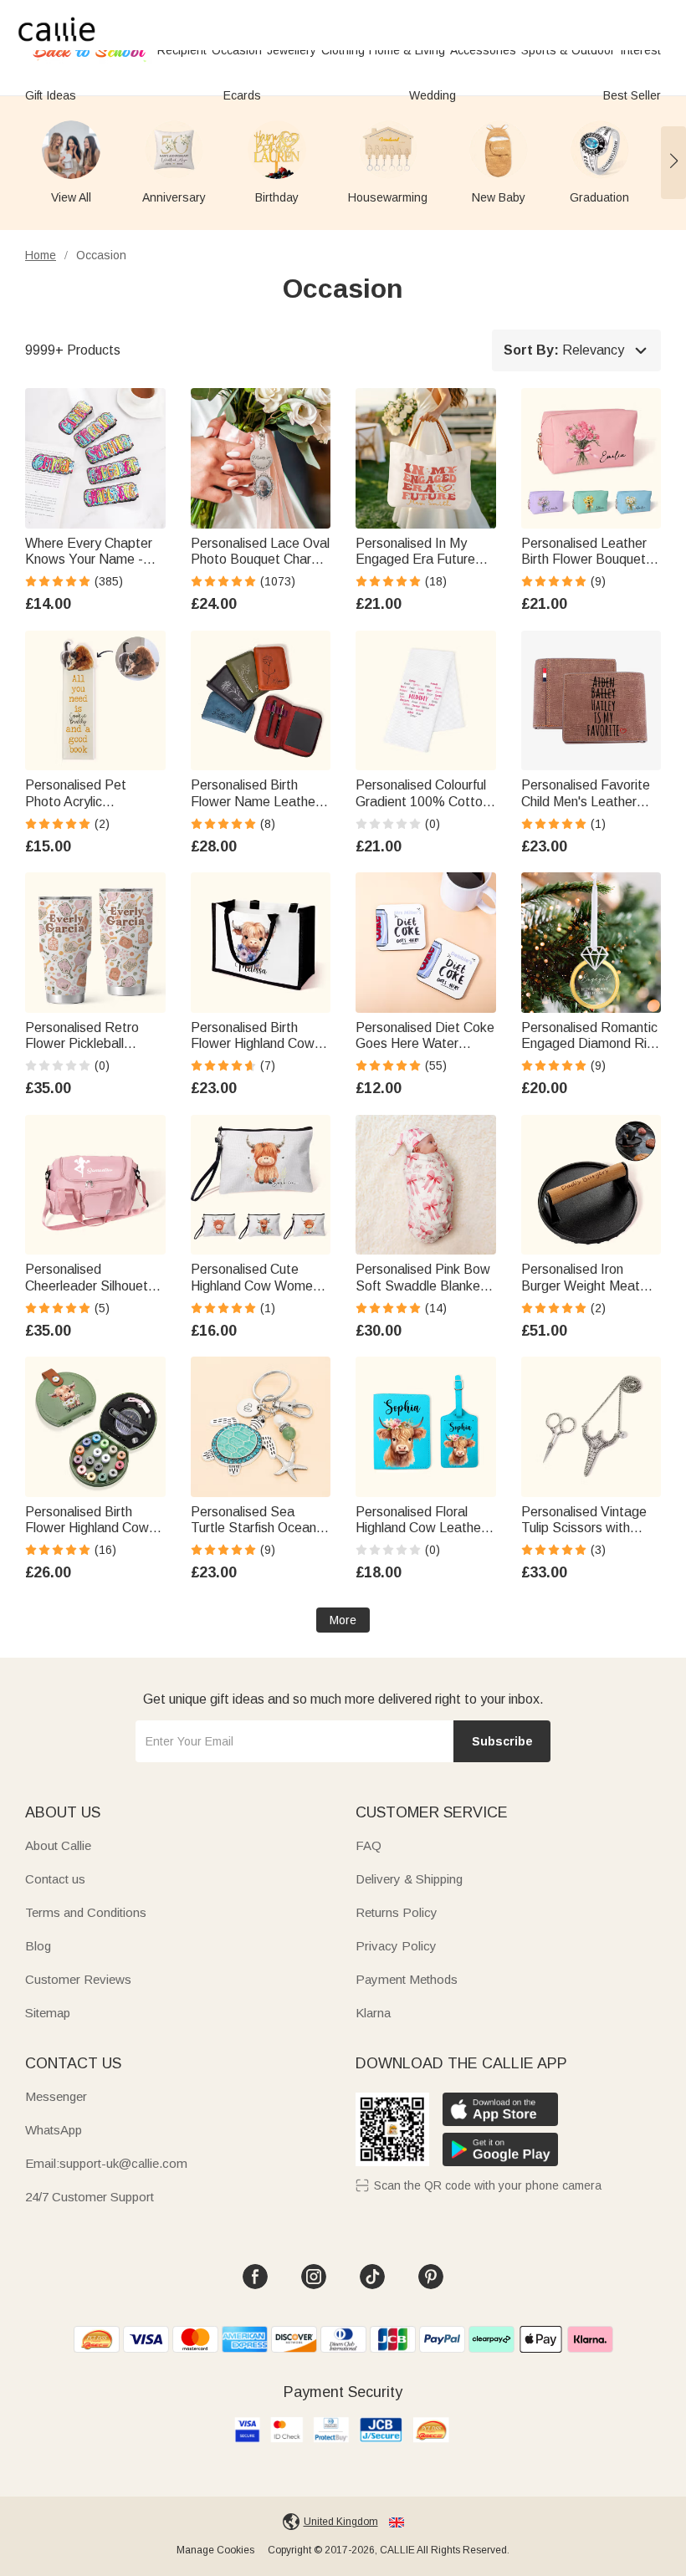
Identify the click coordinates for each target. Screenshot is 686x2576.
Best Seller (632, 95)
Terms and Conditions (86, 1912)
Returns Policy (397, 1912)
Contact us (55, 1879)
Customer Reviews (78, 1979)
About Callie (58, 1845)
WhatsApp (54, 2130)
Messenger (56, 2096)
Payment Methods (407, 1979)
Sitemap (48, 2013)
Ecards (242, 95)
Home (41, 255)
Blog (38, 1946)
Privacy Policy (396, 1946)
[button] (673, 162)
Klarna (373, 2013)
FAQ (369, 1845)
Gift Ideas (51, 95)
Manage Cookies (215, 2550)
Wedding (433, 95)
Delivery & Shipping (409, 1879)
